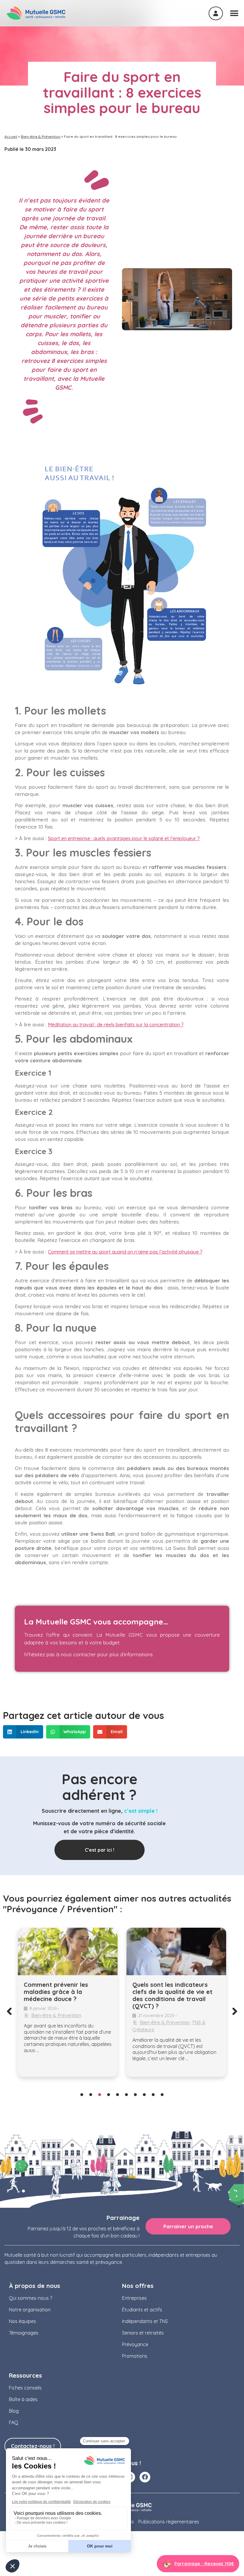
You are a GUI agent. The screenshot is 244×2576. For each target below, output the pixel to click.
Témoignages (24, 2333)
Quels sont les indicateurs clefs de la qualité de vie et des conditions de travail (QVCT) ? (83, 1995)
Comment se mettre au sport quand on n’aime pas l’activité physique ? (125, 1252)
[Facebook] (145, 2477)
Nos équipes (22, 2321)
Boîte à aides (23, 2399)
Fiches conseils (25, 2388)
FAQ (14, 2422)
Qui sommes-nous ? (30, 2298)
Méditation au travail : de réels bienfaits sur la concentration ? (116, 1025)
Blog (14, 2411)
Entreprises (134, 2298)
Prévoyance (135, 2344)
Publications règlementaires (169, 2522)
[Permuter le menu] (234, 13)
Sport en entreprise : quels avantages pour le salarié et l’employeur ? (124, 838)
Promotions (135, 2356)
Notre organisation (30, 2310)
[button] (23, 1732)
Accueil (11, 136)
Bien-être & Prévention (41, 136)
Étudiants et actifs (142, 2310)
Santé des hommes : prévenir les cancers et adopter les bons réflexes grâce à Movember (195, 1995)
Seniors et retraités (143, 2333)
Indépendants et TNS (145, 2321)
